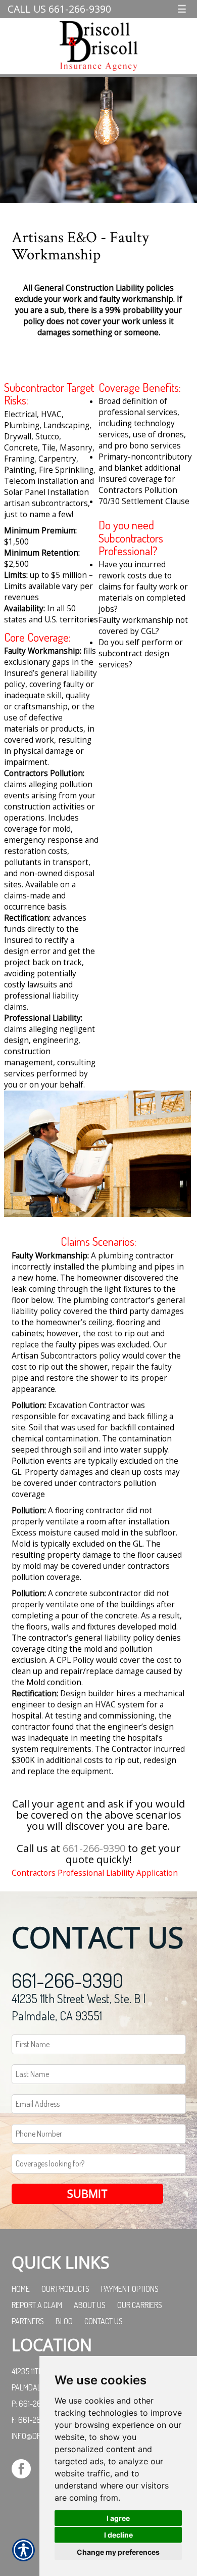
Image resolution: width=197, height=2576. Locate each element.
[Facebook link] (25, 2468)
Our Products (65, 2289)
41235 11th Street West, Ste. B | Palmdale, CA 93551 (79, 2007)
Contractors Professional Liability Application (95, 1873)
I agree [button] (118, 2518)
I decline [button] (118, 2535)
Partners (28, 2321)
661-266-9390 (94, 1848)
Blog (64, 2321)
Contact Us (104, 2321)
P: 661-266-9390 (39, 2404)
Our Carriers (140, 2305)
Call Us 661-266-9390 (59, 9)
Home (21, 2289)
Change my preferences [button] (118, 2552)
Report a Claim (37, 2305)
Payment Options (130, 2289)
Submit (87, 2194)
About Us (90, 2305)
